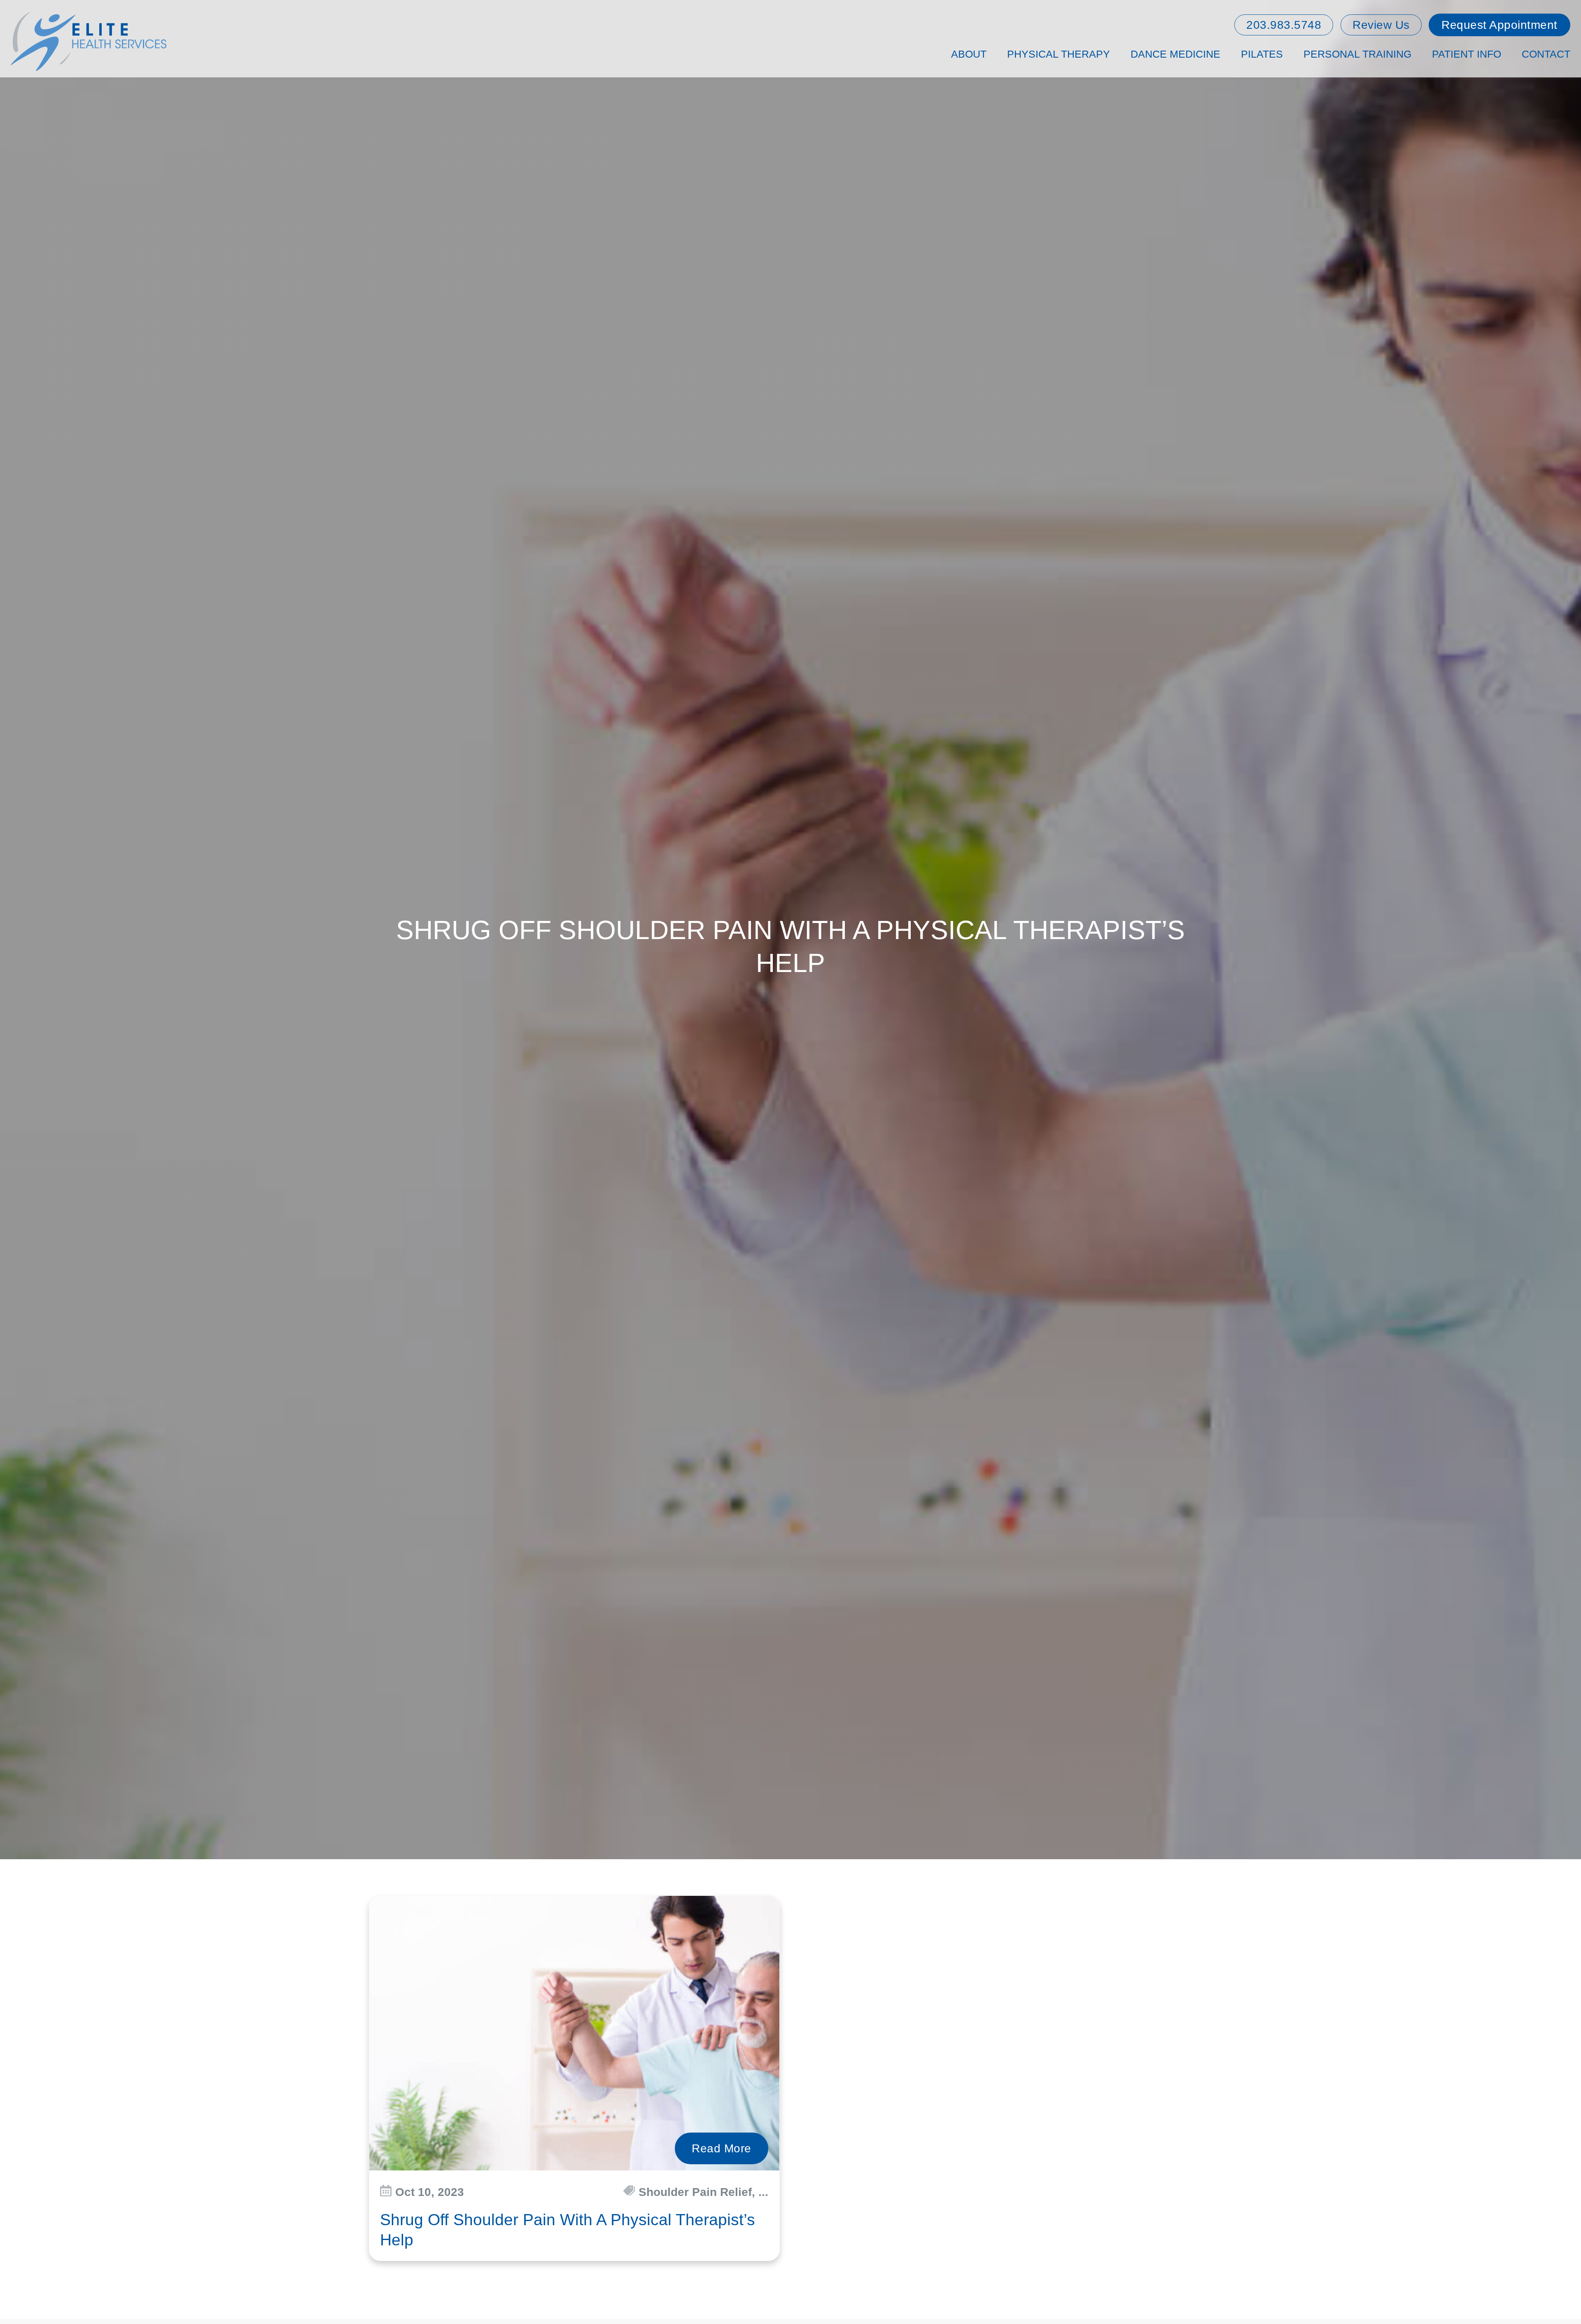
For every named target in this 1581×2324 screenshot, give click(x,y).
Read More (722, 2148)
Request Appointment (1499, 25)
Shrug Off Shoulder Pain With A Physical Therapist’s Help (568, 2230)
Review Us (1381, 25)
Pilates (1262, 54)
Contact (1546, 54)
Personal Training (1357, 54)
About (969, 54)
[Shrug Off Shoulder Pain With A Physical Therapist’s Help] (574, 2033)
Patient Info (1467, 54)
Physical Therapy (1059, 54)
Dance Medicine (1175, 54)
